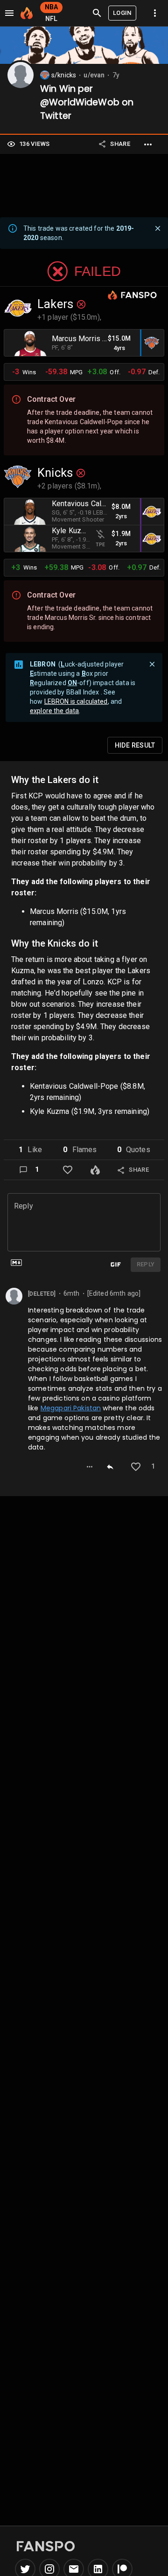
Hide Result (135, 745)
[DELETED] (42, 1294)
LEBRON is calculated (76, 701)
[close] (158, 228)
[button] (30, 1150)
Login (122, 13)
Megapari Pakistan (71, 1408)
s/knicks (64, 75)
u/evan (94, 75)
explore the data (54, 711)
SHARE (120, 144)
